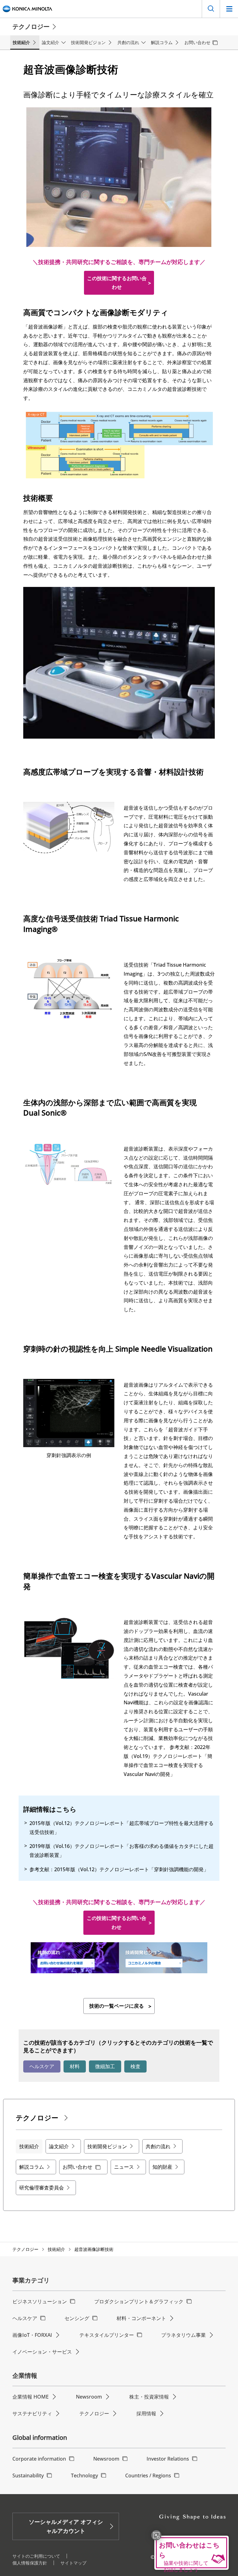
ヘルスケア (42, 2066)
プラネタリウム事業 (183, 2335)
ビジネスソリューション (40, 2301)
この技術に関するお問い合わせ (117, 283)
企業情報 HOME (31, 2397)
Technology (84, 2475)
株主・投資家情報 (149, 2397)
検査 (135, 2066)
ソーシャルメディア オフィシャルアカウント (66, 2526)
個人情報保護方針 (30, 2563)
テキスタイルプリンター (107, 2335)
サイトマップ (73, 2563)
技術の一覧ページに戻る (117, 2006)
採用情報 (146, 2413)
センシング (77, 2318)
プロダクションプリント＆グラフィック (139, 2301)
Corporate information (39, 2459)
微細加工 (105, 2066)
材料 (75, 2066)
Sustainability (28, 2475)
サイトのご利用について (36, 2556)
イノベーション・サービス (42, 2352)
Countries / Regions (148, 2475)
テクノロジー (25, 2249)
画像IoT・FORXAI (32, 2335)
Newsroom (89, 2397)
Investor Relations (168, 2459)
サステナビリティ (32, 2413)
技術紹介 (56, 2249)
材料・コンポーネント (141, 2318)
